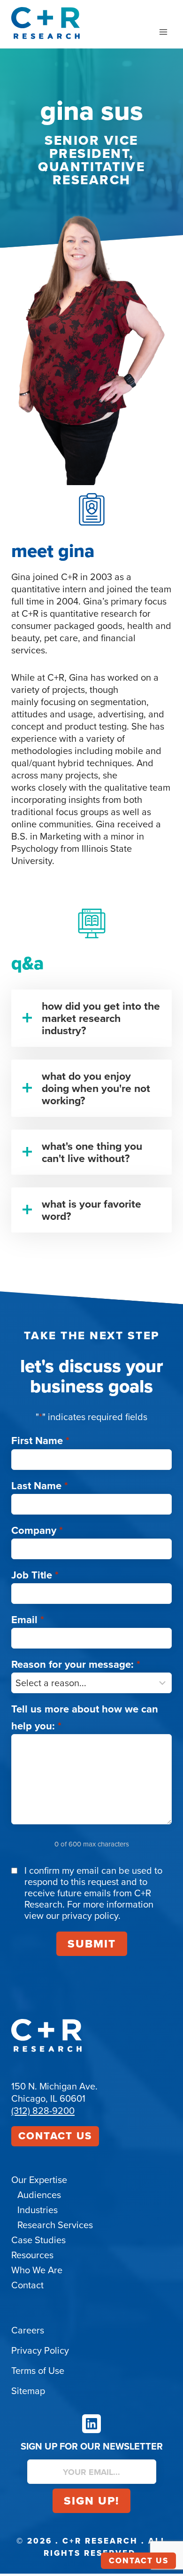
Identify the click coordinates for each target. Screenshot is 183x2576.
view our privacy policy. (72, 1915)
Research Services (55, 2225)
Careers (28, 2330)
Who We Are (37, 2270)
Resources (32, 2255)
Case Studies (38, 2240)
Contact (27, 2285)
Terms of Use (38, 2370)
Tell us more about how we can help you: (85, 1717)
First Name (40, 1440)
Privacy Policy (40, 2350)
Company (37, 1530)
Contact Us (55, 2136)
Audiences (39, 2195)
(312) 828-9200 (43, 2110)
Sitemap (28, 2391)
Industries (38, 2210)
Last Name (40, 1485)
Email (28, 1619)
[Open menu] (163, 32)
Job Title (35, 1575)
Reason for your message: (76, 1664)
